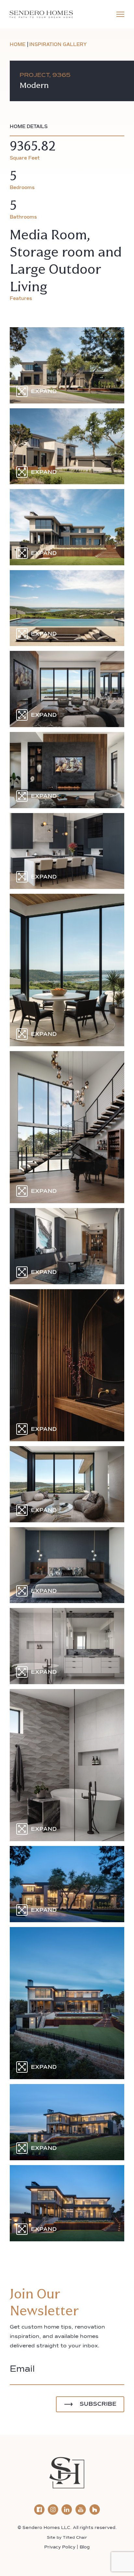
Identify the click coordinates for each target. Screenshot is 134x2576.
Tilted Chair (75, 2538)
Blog (85, 2547)
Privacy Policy (60, 2547)
